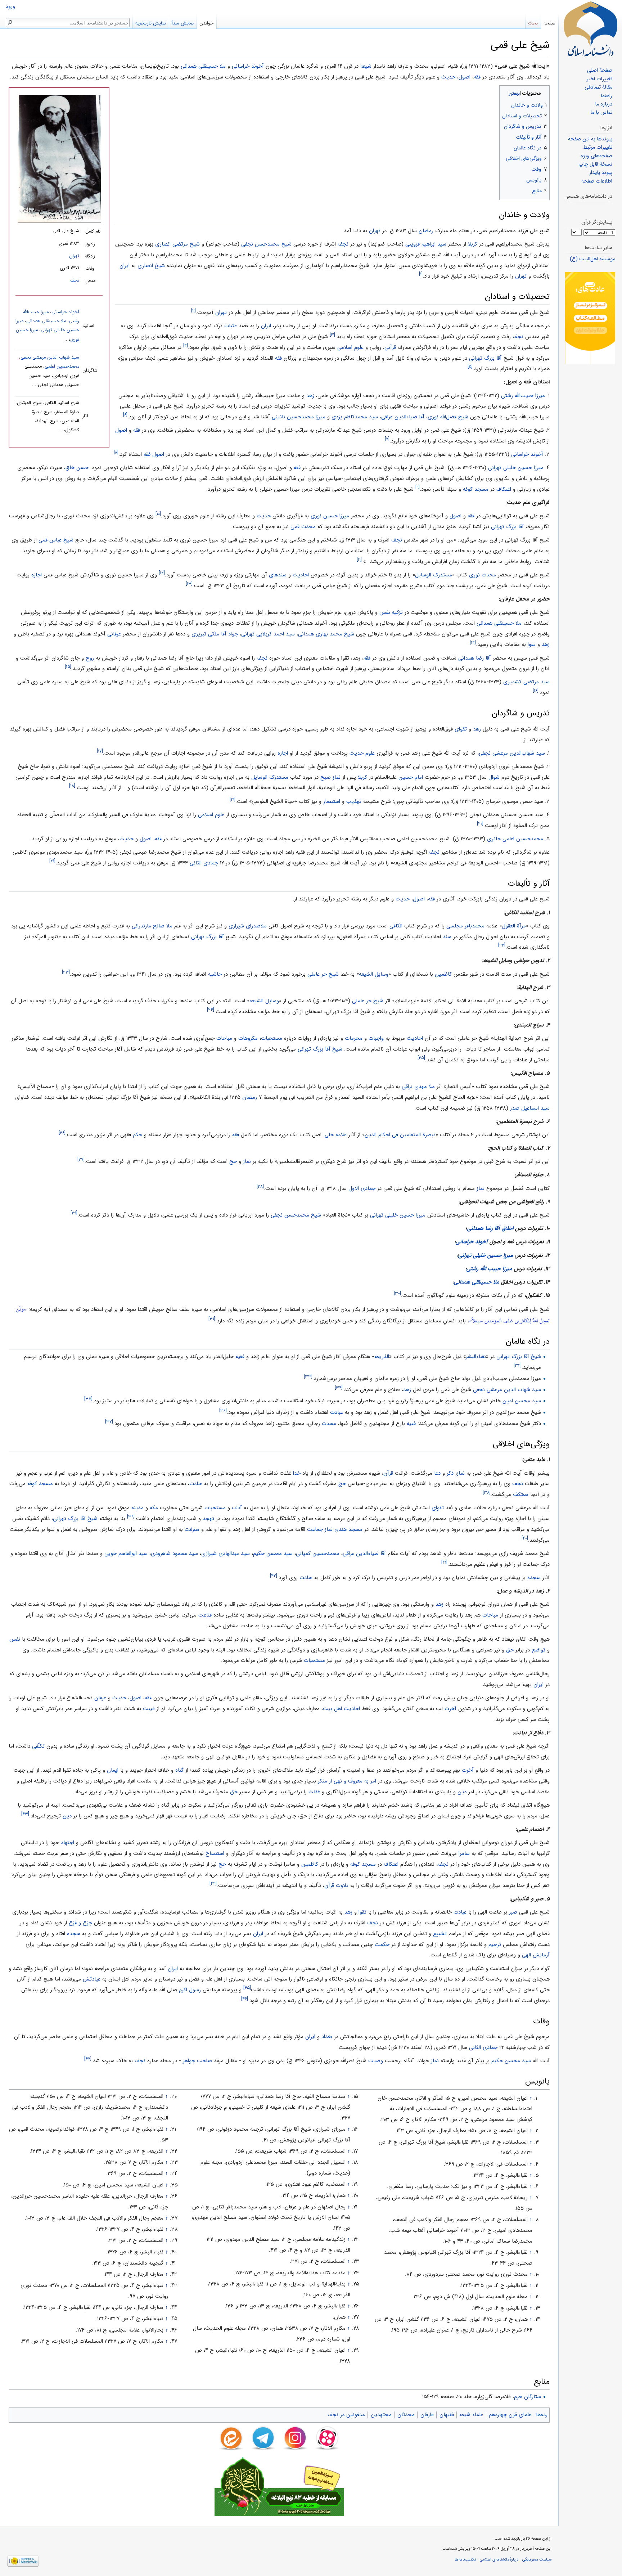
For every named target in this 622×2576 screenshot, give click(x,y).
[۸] (116, 452)
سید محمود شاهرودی (174, 1554)
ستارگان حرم (528, 2397)
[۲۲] (502, 945)
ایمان (113, 1770)
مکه (154, 1508)
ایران (125, 266)
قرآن (388, 1473)
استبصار (332, 801)
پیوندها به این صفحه (590, 139)
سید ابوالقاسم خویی (126, 1554)
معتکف (521, 1494)
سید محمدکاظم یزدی (355, 417)
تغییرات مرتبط (598, 147)
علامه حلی (336, 1135)
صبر (513, 1912)
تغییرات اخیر (600, 79)
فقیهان (447, 2415)
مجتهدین (381, 2415)
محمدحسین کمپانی (318, 1554)
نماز (247, 1161)
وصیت (376, 2061)
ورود (10, 7)
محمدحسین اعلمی (62, 367)
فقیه (240, 1357)
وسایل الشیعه (374, 974)
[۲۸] (260, 1186)
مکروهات (248, 1038)
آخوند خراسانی (248, 66)
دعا (437, 1473)
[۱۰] (158, 514)
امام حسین (411, 777)
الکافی (396, 926)
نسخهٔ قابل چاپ (595, 164)
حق (510, 1650)
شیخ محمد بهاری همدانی (326, 634)
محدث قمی (303, 527)
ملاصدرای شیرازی (248, 926)
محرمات (354, 1038)
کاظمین (443, 974)
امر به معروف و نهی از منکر (347, 1781)
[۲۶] (62, 1133)
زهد (310, 396)
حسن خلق (77, 468)
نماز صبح (330, 777)
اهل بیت (332, 1709)
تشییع (440, 1934)
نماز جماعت (320, 1529)
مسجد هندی (348, 1529)
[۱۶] (536, 691)
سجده (534, 1578)
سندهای (278, 575)
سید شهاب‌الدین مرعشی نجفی (512, 753)
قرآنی (390, 347)
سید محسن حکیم (273, 1554)
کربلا (473, 244)
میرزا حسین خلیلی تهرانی (516, 468)
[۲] (193, 311)
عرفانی (114, 634)
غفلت (314, 1792)
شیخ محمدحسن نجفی (266, 244)
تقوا (532, 644)
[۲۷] (81, 1159)
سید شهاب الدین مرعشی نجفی (50, 358)
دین (462, 1792)
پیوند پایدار (601, 173)
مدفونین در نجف (346, 2415)
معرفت (192, 1529)
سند (447, 937)
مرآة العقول (514, 926)
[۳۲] (518, 1365)
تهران (74, 256)
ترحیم (495, 1945)
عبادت (337, 1412)
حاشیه (215, 974)
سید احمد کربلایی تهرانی (268, 634)
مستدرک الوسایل (434, 575)
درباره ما (604, 104)
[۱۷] (100, 751)
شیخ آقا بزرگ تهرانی (320, 1049)
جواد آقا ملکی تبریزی (215, 634)
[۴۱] (444, 1562)
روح (90, 658)
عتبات (231, 326)
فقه (477, 77)
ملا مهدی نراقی (418, 1087)
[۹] (418, 487)
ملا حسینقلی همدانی (203, 66)
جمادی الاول (362, 1188)
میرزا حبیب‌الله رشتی (523, 396)
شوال (494, 777)
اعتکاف (504, 489)
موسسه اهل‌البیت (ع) (592, 259)
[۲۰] (480, 824)
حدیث (448, 77)
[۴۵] (247, 1988)
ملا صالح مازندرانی (152, 926)
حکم (138, 1135)
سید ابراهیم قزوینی (426, 244)
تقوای (461, 729)
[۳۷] (109, 1422)
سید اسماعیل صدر (530, 1108)
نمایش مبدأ (183, 23)
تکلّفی (38, 1746)
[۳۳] (308, 1377)
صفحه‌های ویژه (596, 156)
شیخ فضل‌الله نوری (448, 417)
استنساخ (215, 1853)
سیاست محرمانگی (537, 2559)
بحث (533, 23)
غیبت (149, 1709)
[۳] (332, 335)
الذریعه (382, 1357)
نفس (15, 1639)
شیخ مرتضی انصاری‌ (177, 244)
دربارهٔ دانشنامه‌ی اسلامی (499, 2559)
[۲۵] (421, 1058)
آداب (237, 1508)
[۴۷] (88, 2059)
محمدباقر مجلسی (465, 926)
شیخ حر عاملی (323, 974)
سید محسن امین (522, 1401)
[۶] (125, 415)
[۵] (470, 367)
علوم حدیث (362, 753)
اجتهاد (67, 1843)
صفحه (549, 23)
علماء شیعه (471, 2415)
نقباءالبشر (476, 1357)
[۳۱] (212, 1319)
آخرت (450, 1709)
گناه (179, 1770)
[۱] (421, 274)
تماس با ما (601, 113)
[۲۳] (66, 972)
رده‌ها (542, 2415)
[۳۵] (88, 1399)
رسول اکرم (190, 1990)
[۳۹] (131, 1517)
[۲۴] (211, 1010)
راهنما (607, 96)
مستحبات (272, 1038)
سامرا (464, 1853)
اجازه (37, 575)
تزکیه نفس (391, 612)
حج (233, 1161)
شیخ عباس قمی (56, 540)
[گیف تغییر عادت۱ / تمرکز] (590, 318)
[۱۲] (162, 573)
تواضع (538, 1650)
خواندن (206, 23)
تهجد (208, 1519)
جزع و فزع (80, 1923)
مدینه (138, 1508)
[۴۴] (213, 1883)
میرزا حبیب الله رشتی (489, 1269)
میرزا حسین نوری (330, 516)
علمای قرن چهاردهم (510, 2415)
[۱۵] (68, 667)
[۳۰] (397, 1293)
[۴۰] (525, 1538)
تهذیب (354, 801)
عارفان (427, 2415)
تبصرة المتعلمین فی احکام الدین (400, 1135)
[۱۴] (473, 642)
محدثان (406, 2415)
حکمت (382, 1945)
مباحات (224, 1038)
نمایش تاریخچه (151, 23)
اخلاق (508, 1228)
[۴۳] (25, 1814)
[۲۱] (52, 861)
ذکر (450, 1473)
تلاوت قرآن (336, 1885)
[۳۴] (339, 1388)
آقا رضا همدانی (475, 658)
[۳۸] (487, 1492)
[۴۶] (245, 1999)
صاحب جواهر (197, 2061)
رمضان (426, 231)
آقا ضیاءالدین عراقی (403, 417)
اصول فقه (154, 454)
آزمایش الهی (536, 1955)
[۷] (387, 439)
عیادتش (92, 1979)
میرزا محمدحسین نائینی (299, 417)
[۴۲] (274, 1576)
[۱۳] (189, 584)
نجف (75, 280)
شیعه (366, 66)
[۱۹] (233, 799)
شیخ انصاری (151, 266)
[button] (543, 92)
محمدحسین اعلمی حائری (515, 839)
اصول (465, 77)
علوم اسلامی (350, 347)
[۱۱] (359, 560)
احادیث (301, 575)
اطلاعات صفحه (597, 181)
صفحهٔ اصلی (600, 70)
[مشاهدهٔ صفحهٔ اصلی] (590, 29)
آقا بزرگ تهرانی (485, 358)
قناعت (205, 1615)
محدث (329, 1424)
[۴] (186, 345)
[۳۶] (223, 1410)
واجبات (376, 1038)
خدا (297, 1473)
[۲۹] (74, 1213)
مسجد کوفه (476, 489)
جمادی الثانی (204, 863)
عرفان (100, 1698)
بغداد (327, 2037)
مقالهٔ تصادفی (598, 87)
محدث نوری (483, 575)
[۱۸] (72, 786)
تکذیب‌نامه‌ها (465, 2559)
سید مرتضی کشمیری (526, 682)
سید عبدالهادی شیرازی (226, 1554)
